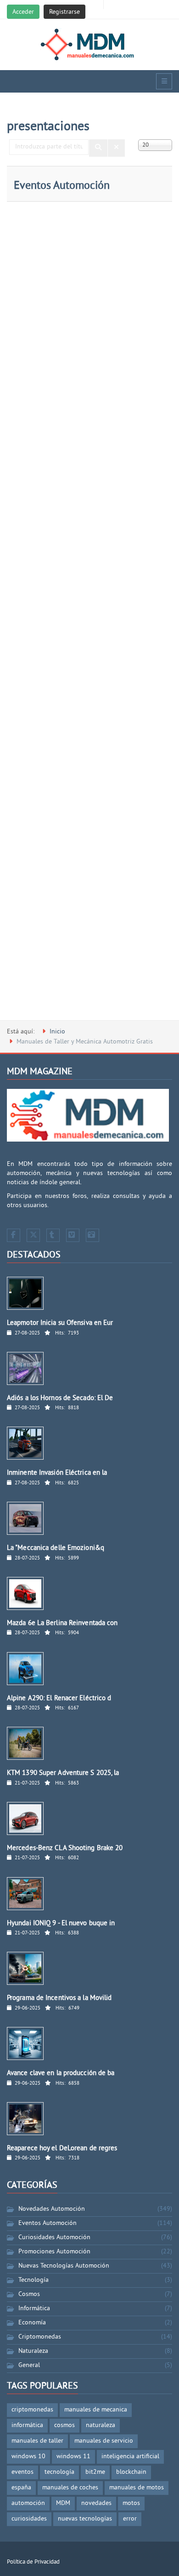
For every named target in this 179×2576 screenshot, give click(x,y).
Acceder (23, 12)
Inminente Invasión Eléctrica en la (57, 1473)
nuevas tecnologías (85, 2519)
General (29, 2365)
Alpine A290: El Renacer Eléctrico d (59, 1699)
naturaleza (101, 2425)
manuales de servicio (104, 2441)
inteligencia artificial (130, 2457)
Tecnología (34, 2280)
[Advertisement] (89, 615)
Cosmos (29, 2294)
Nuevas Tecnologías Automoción (64, 2266)
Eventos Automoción (62, 186)
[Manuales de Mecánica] (90, 44)
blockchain (131, 2472)
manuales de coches (70, 2488)
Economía (32, 2323)
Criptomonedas (40, 2337)
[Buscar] (98, 148)
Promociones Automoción (54, 2252)
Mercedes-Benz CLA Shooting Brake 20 (65, 1848)
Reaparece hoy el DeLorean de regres (62, 2149)
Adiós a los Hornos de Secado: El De (60, 1398)
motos (131, 2503)
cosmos (64, 2425)
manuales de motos (137, 2488)
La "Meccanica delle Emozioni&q (56, 1548)
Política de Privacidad (33, 2562)
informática (27, 2425)
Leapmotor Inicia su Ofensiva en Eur (60, 1323)
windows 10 (28, 2457)
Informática (34, 2309)
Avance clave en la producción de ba (61, 2073)
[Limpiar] (116, 148)
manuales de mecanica (96, 2410)
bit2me (95, 2472)
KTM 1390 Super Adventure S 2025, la (63, 1773)
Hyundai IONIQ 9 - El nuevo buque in (61, 1924)
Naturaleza (33, 2351)
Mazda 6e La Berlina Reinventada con (62, 1623)
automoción (28, 2503)
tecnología (59, 2472)
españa (21, 2488)
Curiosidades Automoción (54, 2238)
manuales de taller (37, 2441)
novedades (96, 2503)
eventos (22, 2472)
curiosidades (29, 2519)
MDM (63, 2503)
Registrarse (64, 12)
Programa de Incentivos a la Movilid (59, 1998)
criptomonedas (32, 2410)
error (130, 2519)
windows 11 (73, 2457)
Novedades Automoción (52, 2209)
